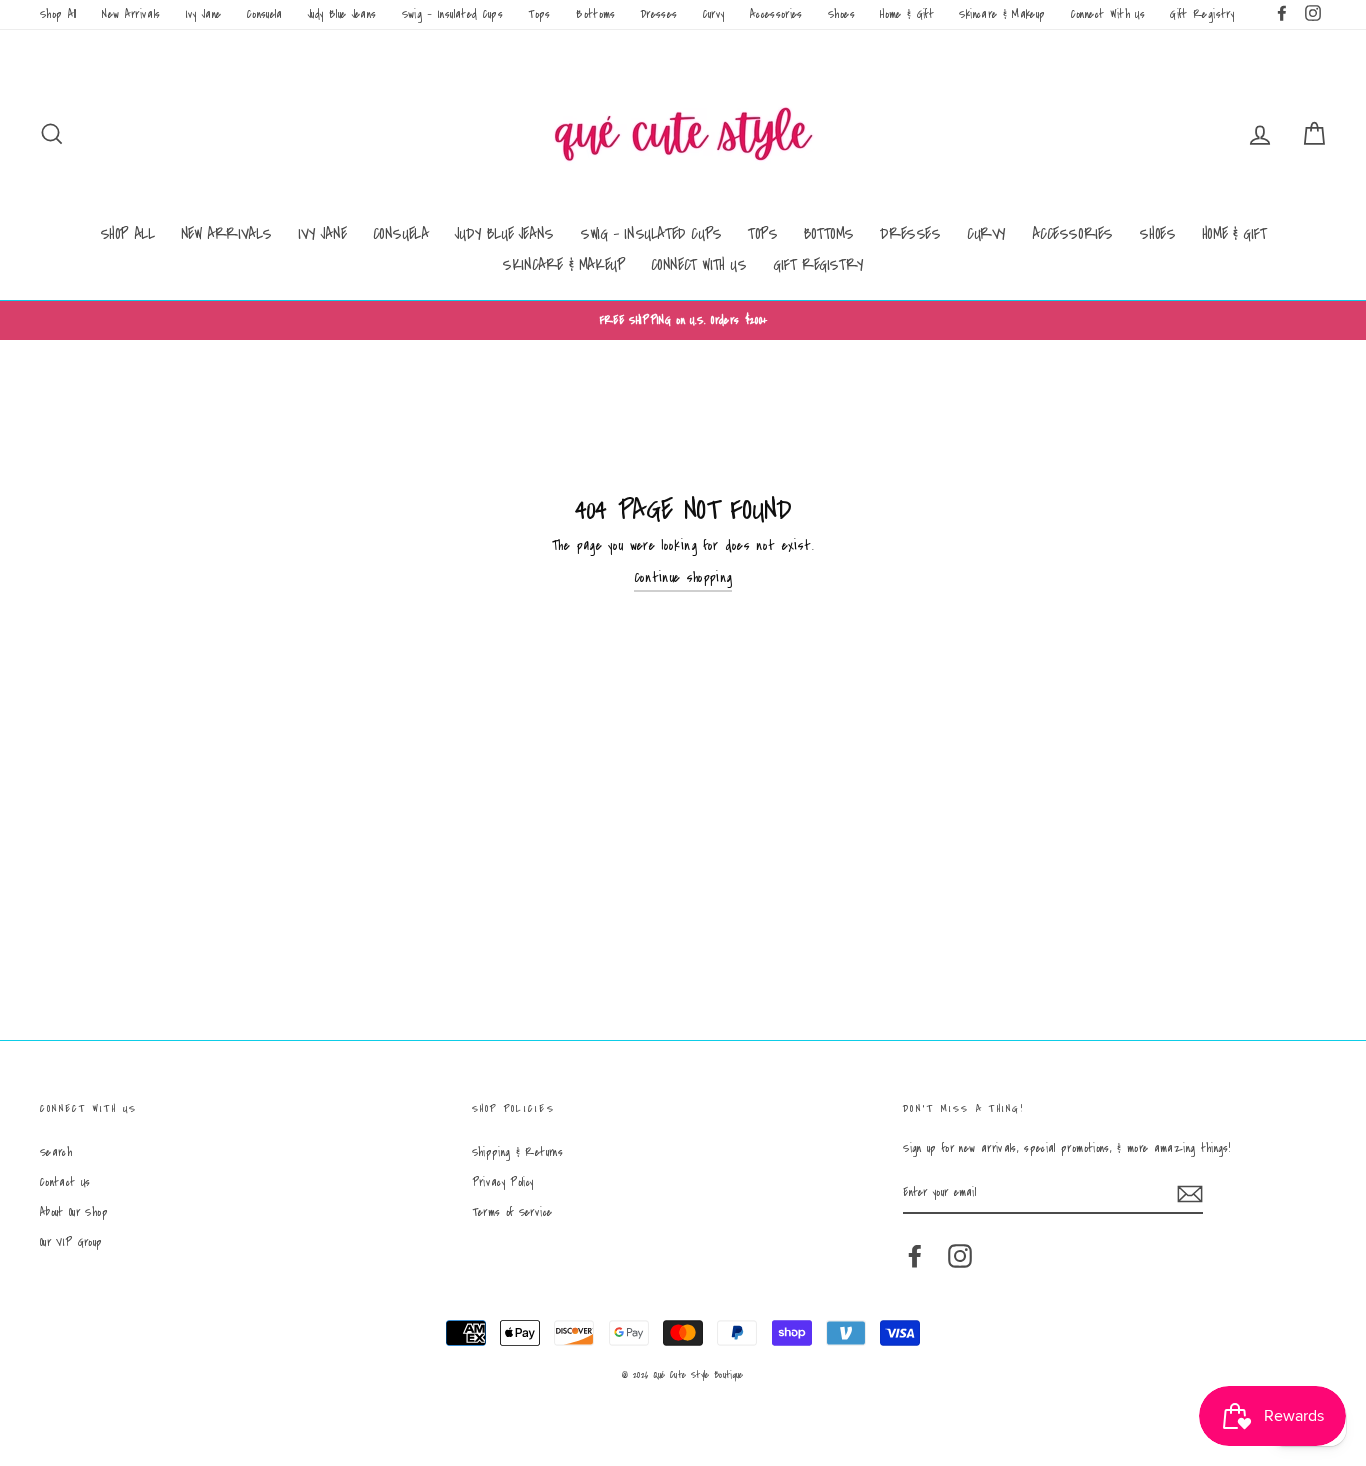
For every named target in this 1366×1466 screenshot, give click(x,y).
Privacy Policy (503, 1182)
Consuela (265, 14)
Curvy (714, 14)
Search (56, 1152)
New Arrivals (131, 14)
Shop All (58, 14)
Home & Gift (907, 14)
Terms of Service (512, 1212)
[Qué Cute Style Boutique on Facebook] (915, 1256)
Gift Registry (1202, 14)
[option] (683, 320)
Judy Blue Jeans (342, 14)
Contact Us (65, 1182)
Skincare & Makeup (1002, 14)
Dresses (659, 14)
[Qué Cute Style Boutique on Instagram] (960, 1256)
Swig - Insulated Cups (452, 14)
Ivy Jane (204, 14)
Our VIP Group (71, 1242)
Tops (539, 14)
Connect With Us (1108, 14)
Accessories (776, 14)
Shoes (841, 14)
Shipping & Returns (517, 1152)
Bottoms (595, 14)
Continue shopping (683, 578)
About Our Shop (74, 1212)
